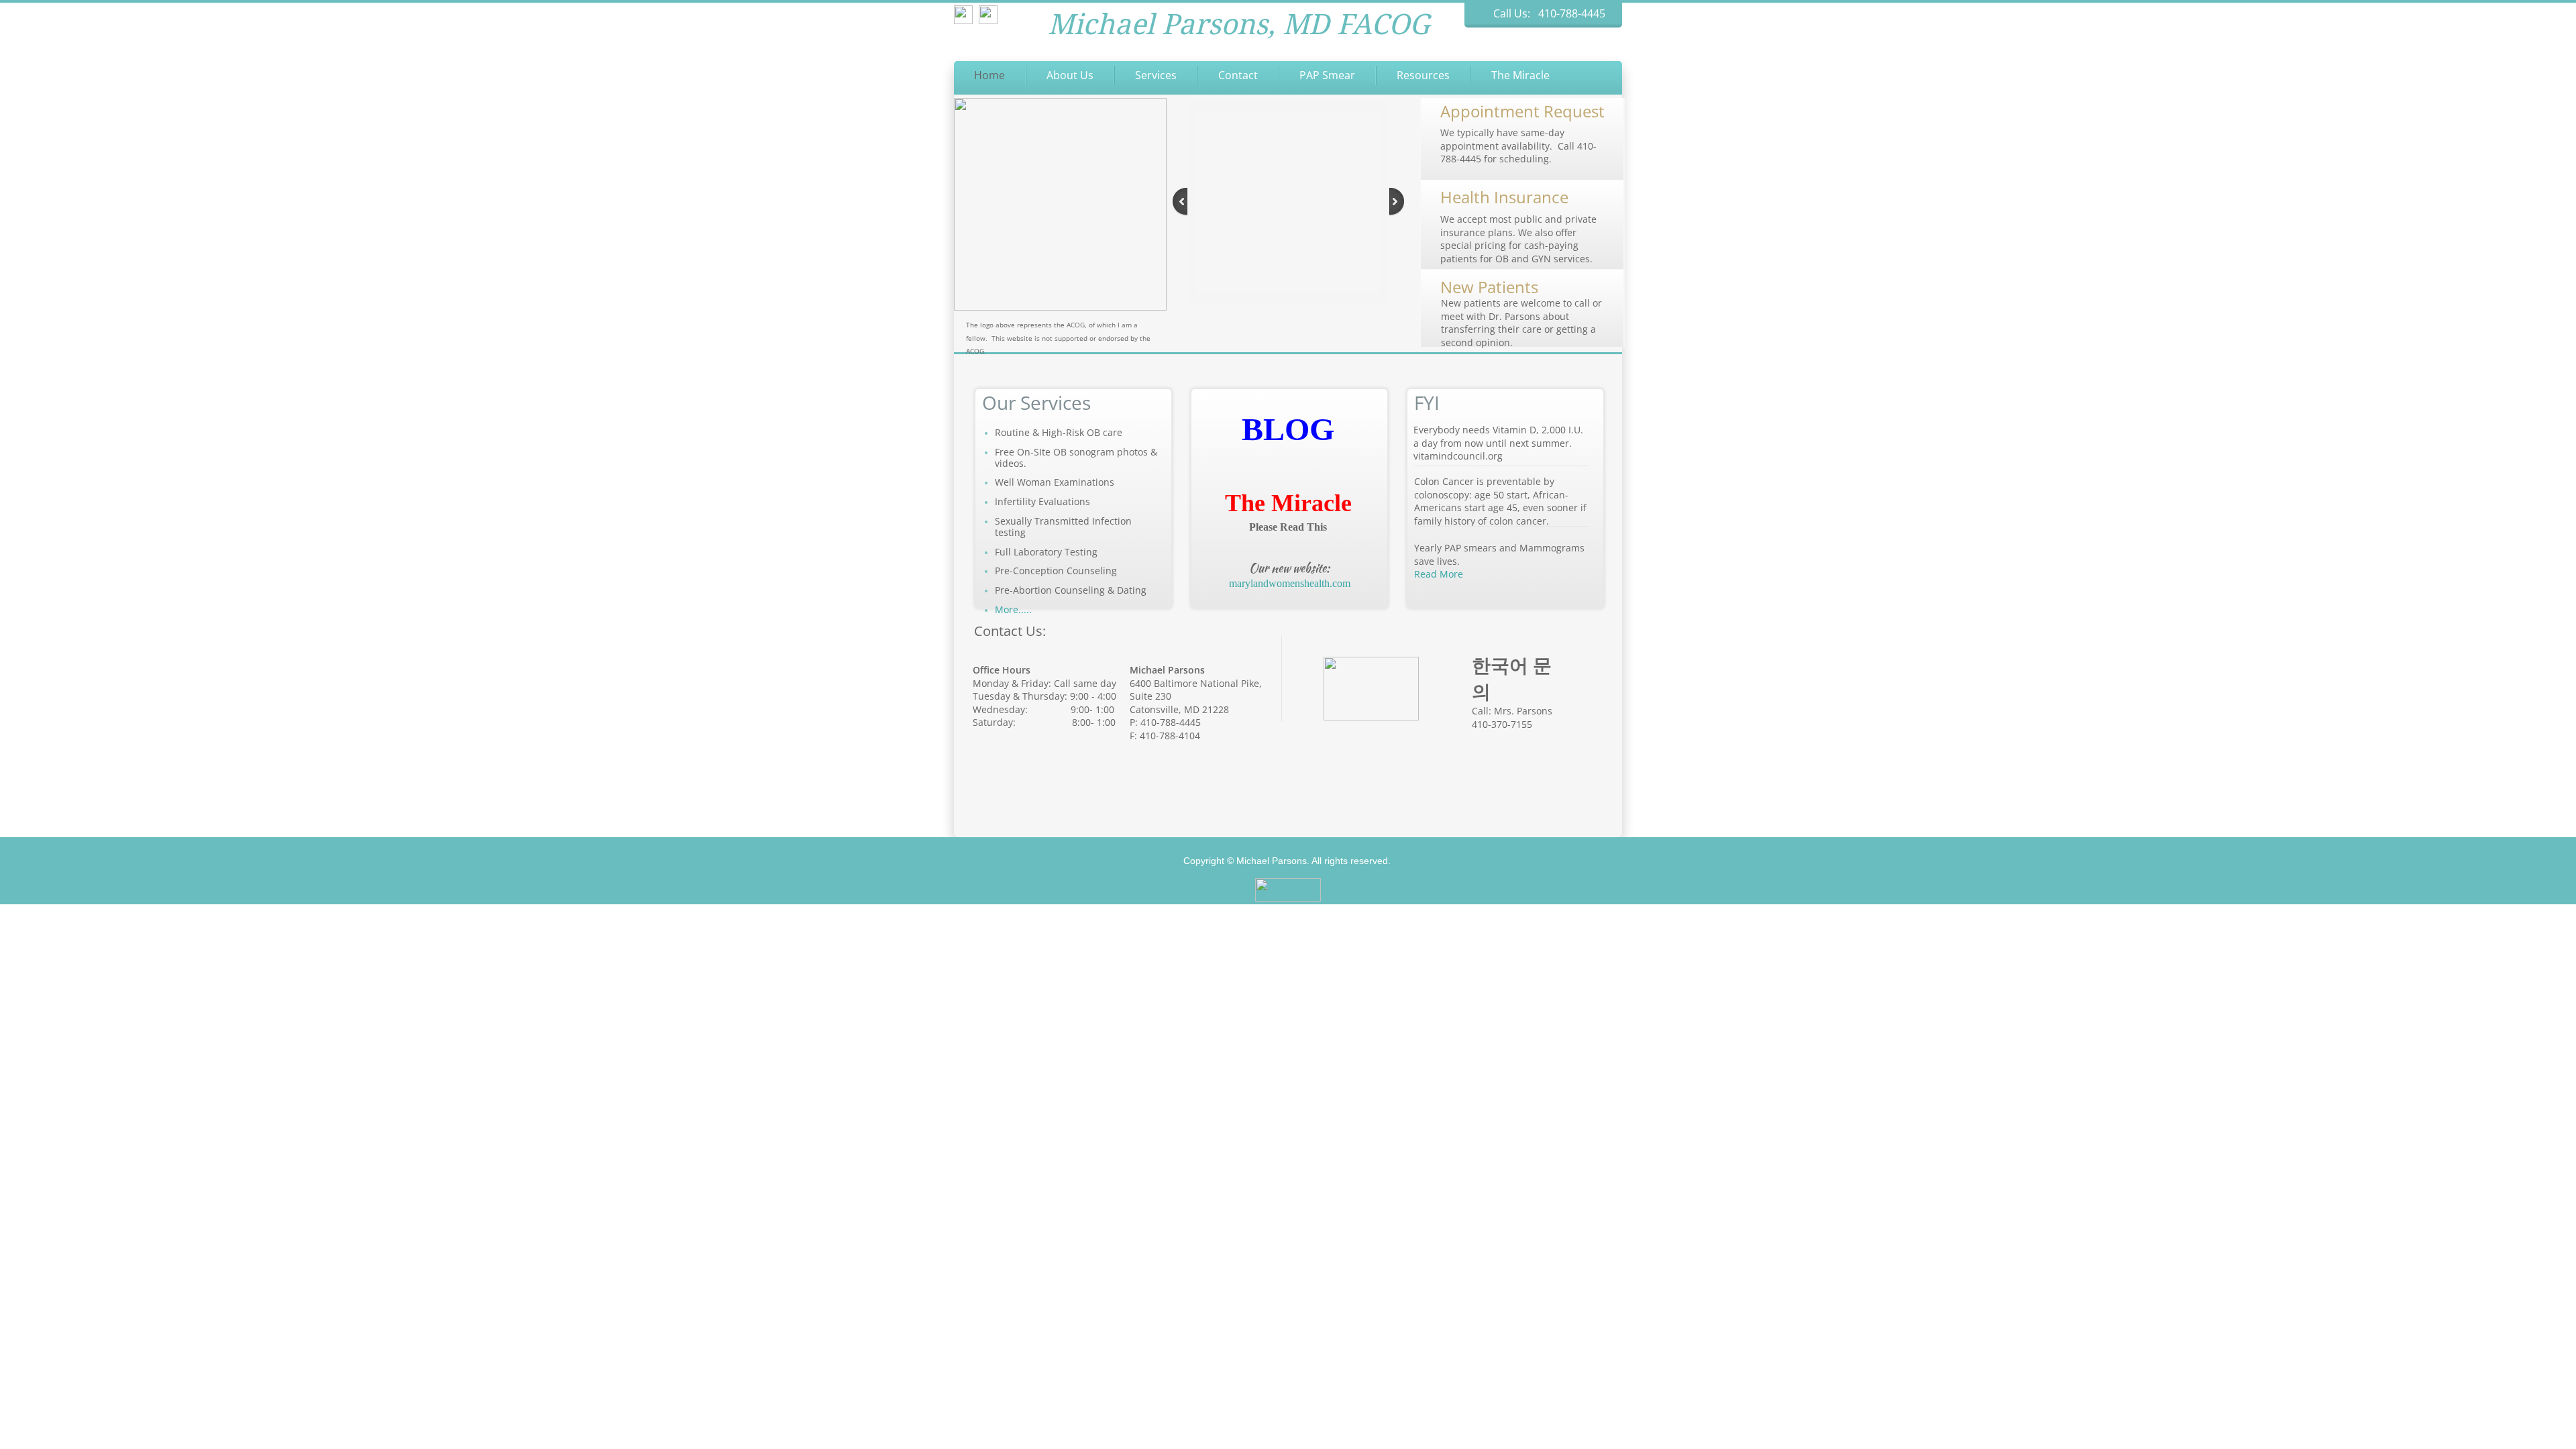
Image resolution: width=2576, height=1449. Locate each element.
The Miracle (1520, 75)
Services (1156, 75)
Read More (1439, 574)
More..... (1013, 609)
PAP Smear (1327, 75)
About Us (1070, 75)
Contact (1238, 75)
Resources (1423, 75)
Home (989, 75)
